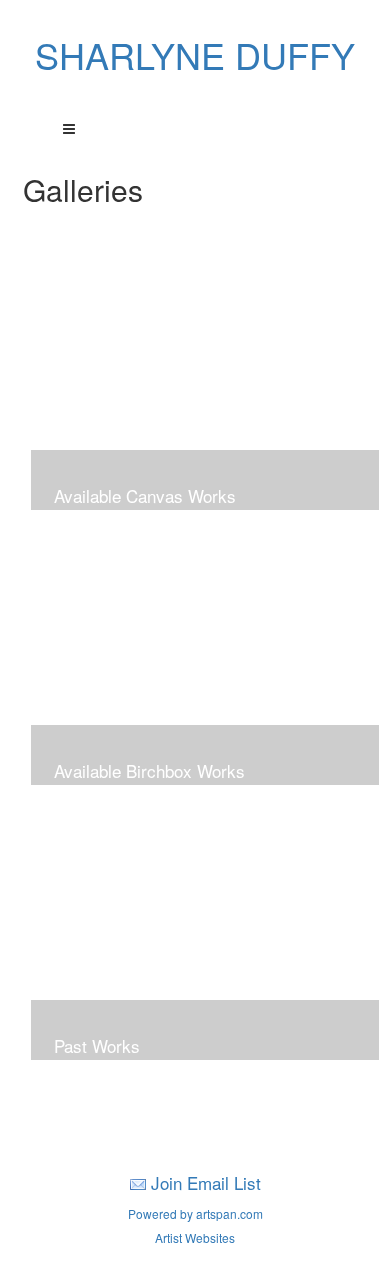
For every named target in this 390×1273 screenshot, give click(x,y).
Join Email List (206, 1182)
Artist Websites (195, 1237)
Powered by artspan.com (195, 1213)
